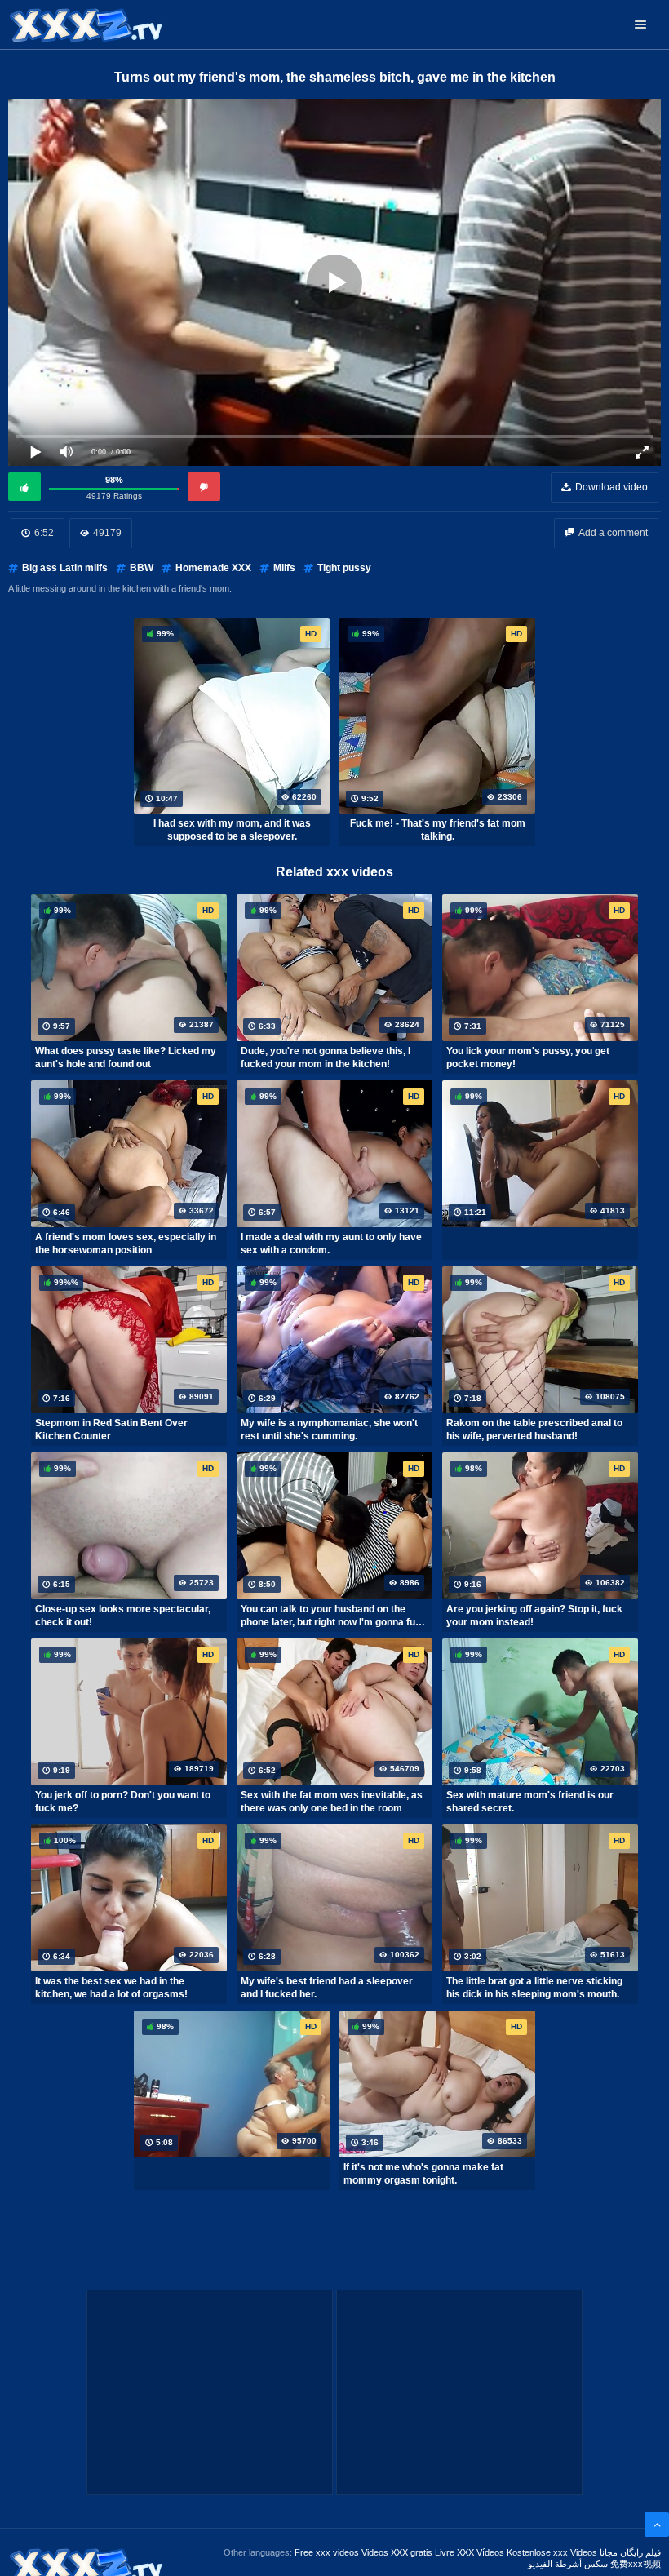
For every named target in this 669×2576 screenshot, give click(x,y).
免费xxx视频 (636, 2564)
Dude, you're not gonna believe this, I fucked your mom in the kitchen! (326, 1057)
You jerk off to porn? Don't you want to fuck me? (123, 1802)
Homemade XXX (213, 568)
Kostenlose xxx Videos (552, 2552)
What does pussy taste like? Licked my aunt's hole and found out (126, 1057)
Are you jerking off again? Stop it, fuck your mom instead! (534, 1616)
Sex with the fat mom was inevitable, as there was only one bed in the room (332, 1802)
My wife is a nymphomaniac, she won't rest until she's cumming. (329, 1430)
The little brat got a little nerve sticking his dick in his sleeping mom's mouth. (534, 1988)
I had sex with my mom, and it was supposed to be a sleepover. (232, 830)
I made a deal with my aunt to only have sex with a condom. (331, 1244)
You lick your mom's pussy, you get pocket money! (528, 1057)
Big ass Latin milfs (65, 568)
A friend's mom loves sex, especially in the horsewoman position (126, 1244)
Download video (611, 487)
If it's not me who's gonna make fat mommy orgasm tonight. (423, 2174)
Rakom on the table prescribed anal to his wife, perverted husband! (534, 1430)
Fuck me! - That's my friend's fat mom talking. (438, 830)
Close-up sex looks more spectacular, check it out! (123, 1616)
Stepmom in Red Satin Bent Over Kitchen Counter (111, 1430)
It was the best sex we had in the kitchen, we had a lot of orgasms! (111, 1988)
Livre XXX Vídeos (470, 2552)
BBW (142, 568)
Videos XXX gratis (397, 2552)
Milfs (284, 568)
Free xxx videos (327, 2552)
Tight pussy (344, 568)
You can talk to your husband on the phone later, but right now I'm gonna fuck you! (334, 1616)
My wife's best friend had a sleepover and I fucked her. (327, 1988)
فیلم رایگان (640, 2552)
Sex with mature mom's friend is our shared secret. (530, 1802)
